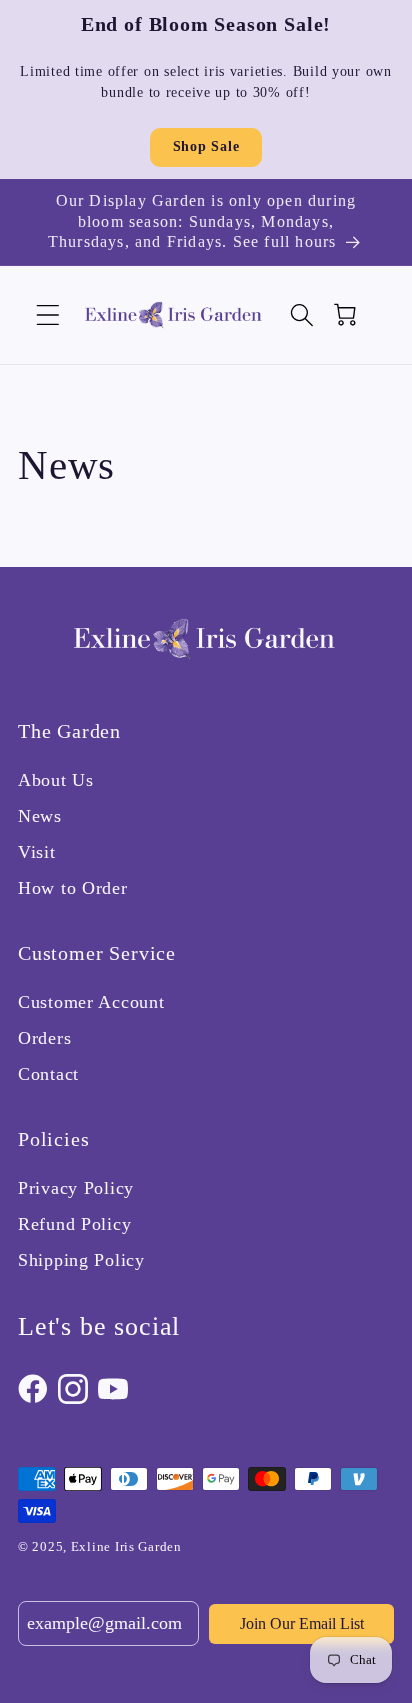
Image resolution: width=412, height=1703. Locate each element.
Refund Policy (74, 1224)
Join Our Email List (302, 1623)
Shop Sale (206, 146)
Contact (48, 1074)
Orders (44, 1038)
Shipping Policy (81, 1260)
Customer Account (91, 1002)
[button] (48, 315)
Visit (37, 852)
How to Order (73, 888)
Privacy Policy (76, 1188)
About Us (56, 780)
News (40, 816)
